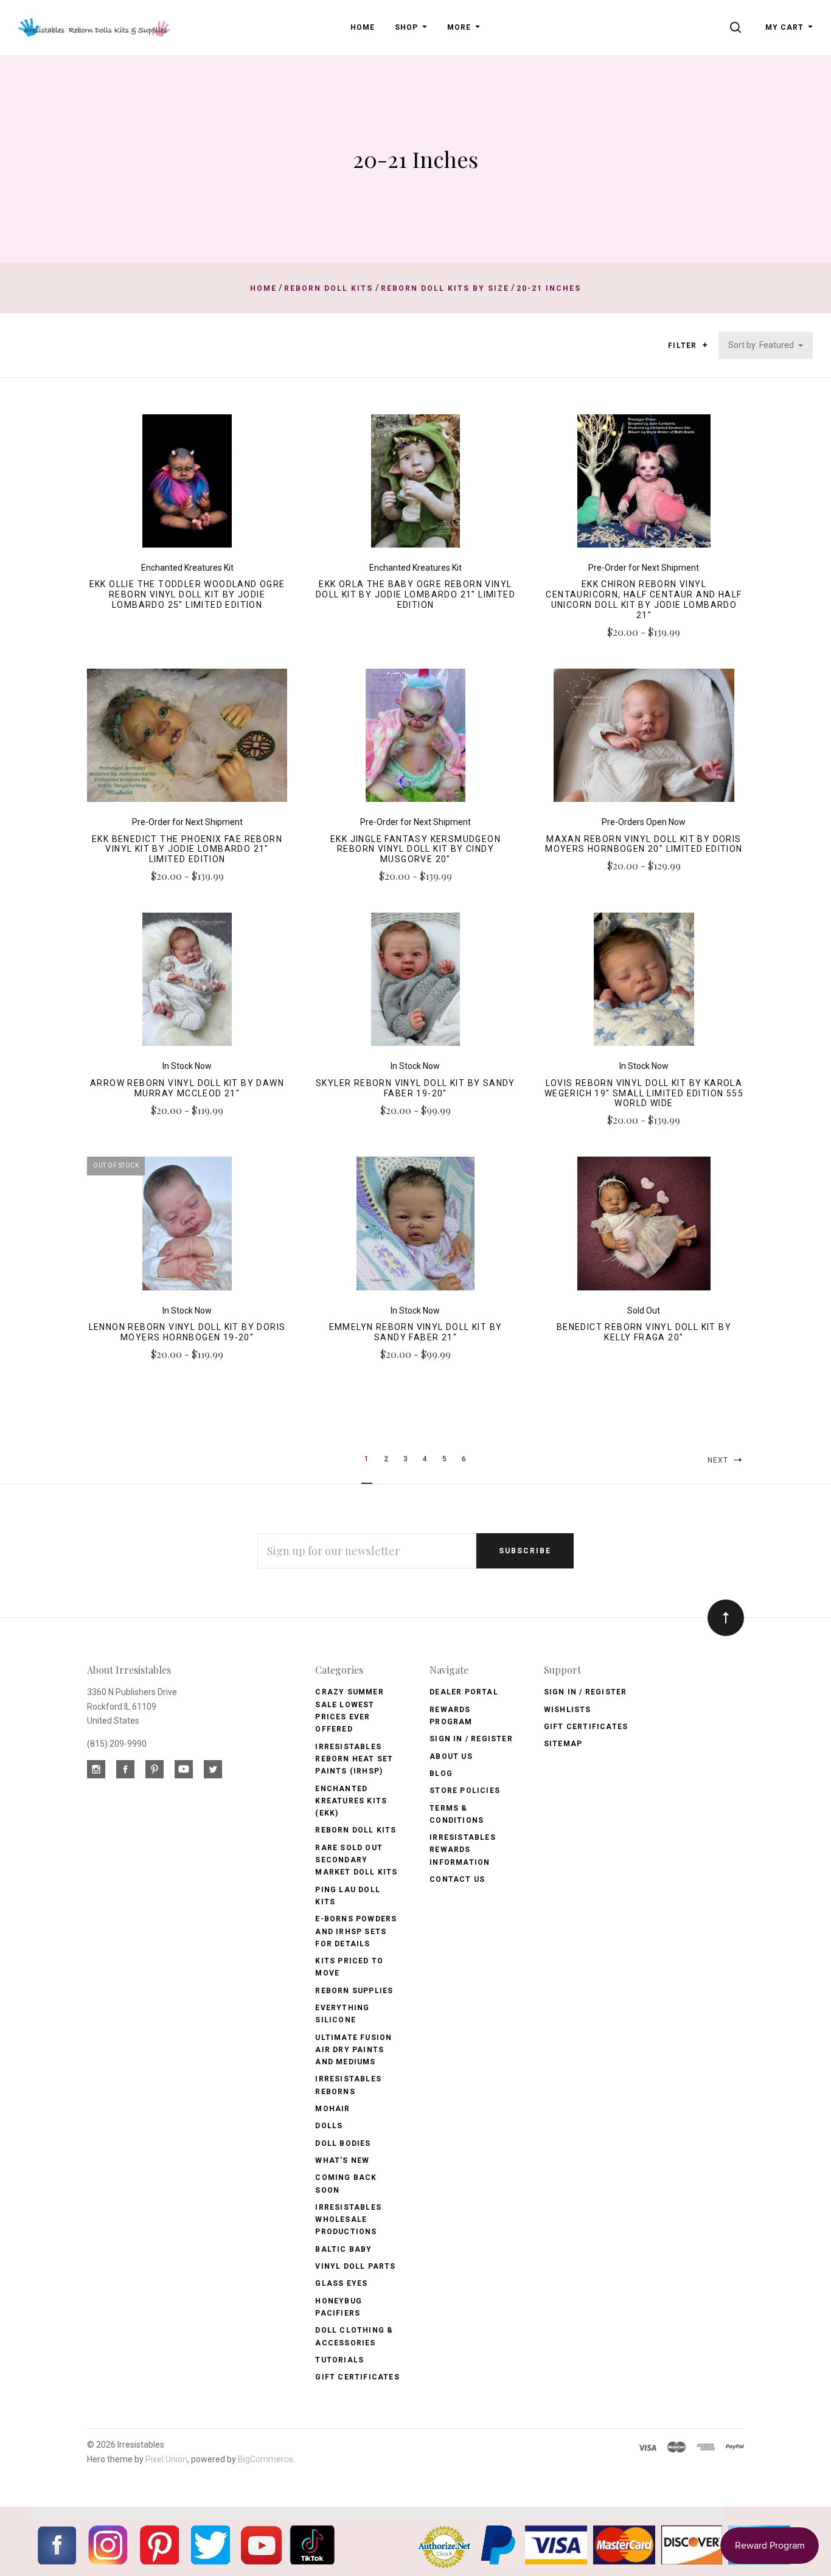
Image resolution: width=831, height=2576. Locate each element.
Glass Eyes (341, 2283)
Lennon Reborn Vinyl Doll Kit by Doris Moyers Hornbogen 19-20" (187, 1332)
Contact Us (457, 1879)
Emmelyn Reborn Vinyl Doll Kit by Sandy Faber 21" (416, 1332)
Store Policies (465, 1791)
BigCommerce (266, 2459)
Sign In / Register (471, 1739)
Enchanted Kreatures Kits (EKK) (351, 1801)
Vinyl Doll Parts (355, 2266)
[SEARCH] (738, 27)
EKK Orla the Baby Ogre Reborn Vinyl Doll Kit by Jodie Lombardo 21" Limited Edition (415, 594)
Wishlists (568, 1710)
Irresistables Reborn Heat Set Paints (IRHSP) (354, 1759)
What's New (342, 2160)
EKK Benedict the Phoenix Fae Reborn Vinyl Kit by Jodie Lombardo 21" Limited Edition (187, 849)
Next (719, 1460)
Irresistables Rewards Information (463, 1850)
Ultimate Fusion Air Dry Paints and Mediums (353, 2050)
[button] (705, 345)
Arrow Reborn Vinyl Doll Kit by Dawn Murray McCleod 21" (187, 1088)
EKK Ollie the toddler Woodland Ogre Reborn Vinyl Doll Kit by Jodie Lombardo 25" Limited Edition (187, 594)
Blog (441, 1774)
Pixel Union (166, 2459)
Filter (683, 346)
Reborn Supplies (354, 1991)
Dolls (329, 2126)
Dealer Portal (464, 1692)
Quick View (187, 486)
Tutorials (339, 2360)
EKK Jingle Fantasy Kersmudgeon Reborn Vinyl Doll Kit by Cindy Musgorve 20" (415, 849)
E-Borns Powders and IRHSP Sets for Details (356, 1931)
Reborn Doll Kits (356, 1830)
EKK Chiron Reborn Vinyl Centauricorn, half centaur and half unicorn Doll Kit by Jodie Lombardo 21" (644, 599)
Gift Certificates (357, 2377)
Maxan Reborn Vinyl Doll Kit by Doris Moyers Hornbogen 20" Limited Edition (644, 844)
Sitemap (563, 1744)
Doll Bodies (343, 2143)
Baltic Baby (343, 2249)
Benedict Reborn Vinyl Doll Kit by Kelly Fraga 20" (644, 1332)
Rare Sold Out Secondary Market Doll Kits (356, 1860)
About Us (451, 1756)
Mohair (332, 2109)
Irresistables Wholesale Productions (348, 2220)
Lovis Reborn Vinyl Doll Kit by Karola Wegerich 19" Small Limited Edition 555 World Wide (644, 1093)
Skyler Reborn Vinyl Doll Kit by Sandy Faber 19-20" (415, 1088)
